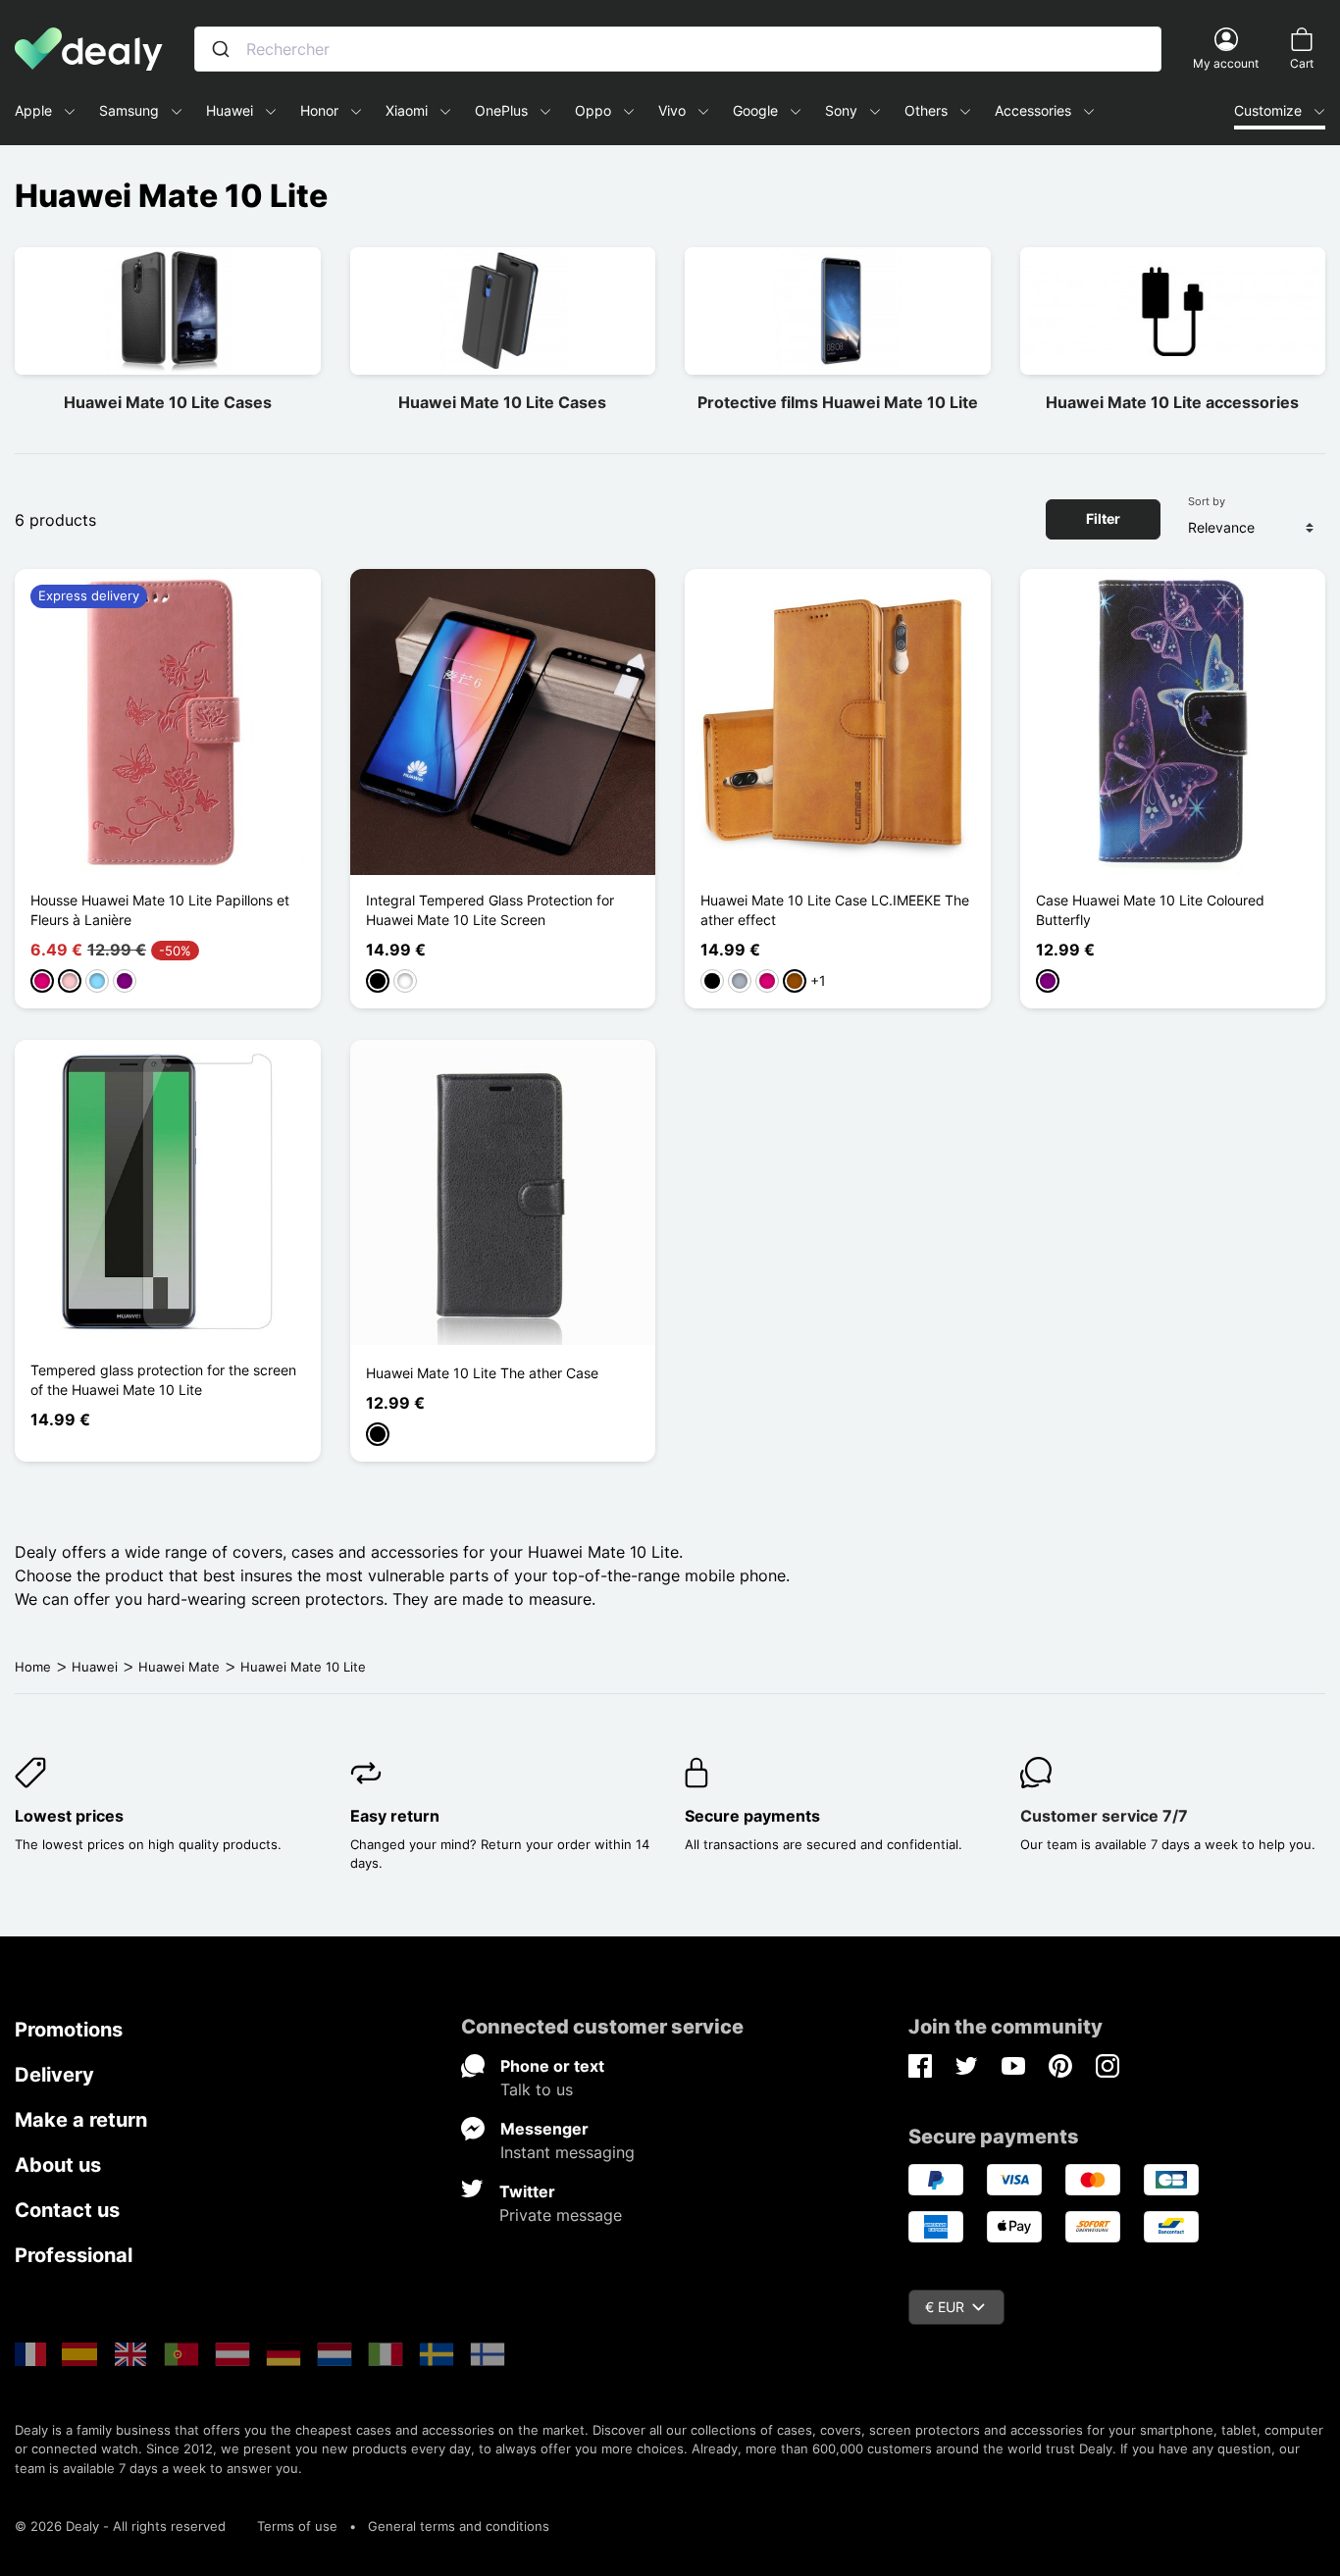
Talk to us (537, 2089)
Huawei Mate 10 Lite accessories (1172, 402)
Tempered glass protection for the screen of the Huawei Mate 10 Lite (163, 1380)
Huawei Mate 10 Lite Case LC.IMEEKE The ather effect (835, 910)
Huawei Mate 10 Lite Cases (168, 402)
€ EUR (945, 2307)
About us (58, 2165)
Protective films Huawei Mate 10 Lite (838, 402)
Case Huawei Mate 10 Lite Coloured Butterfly (1150, 910)
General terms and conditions (459, 2526)
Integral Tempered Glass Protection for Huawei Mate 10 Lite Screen (490, 910)
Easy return (395, 1816)
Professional (74, 2255)
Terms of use (297, 2526)
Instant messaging (567, 2152)
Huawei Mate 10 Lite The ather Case (482, 1373)
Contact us (67, 2210)
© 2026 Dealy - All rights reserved (120, 2526)
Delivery (54, 2075)
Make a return (81, 2120)
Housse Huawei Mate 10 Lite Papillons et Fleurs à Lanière (160, 910)
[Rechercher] (221, 49)
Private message (561, 2215)
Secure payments (752, 1816)
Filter (1103, 518)
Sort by (1207, 501)
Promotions (69, 2030)
